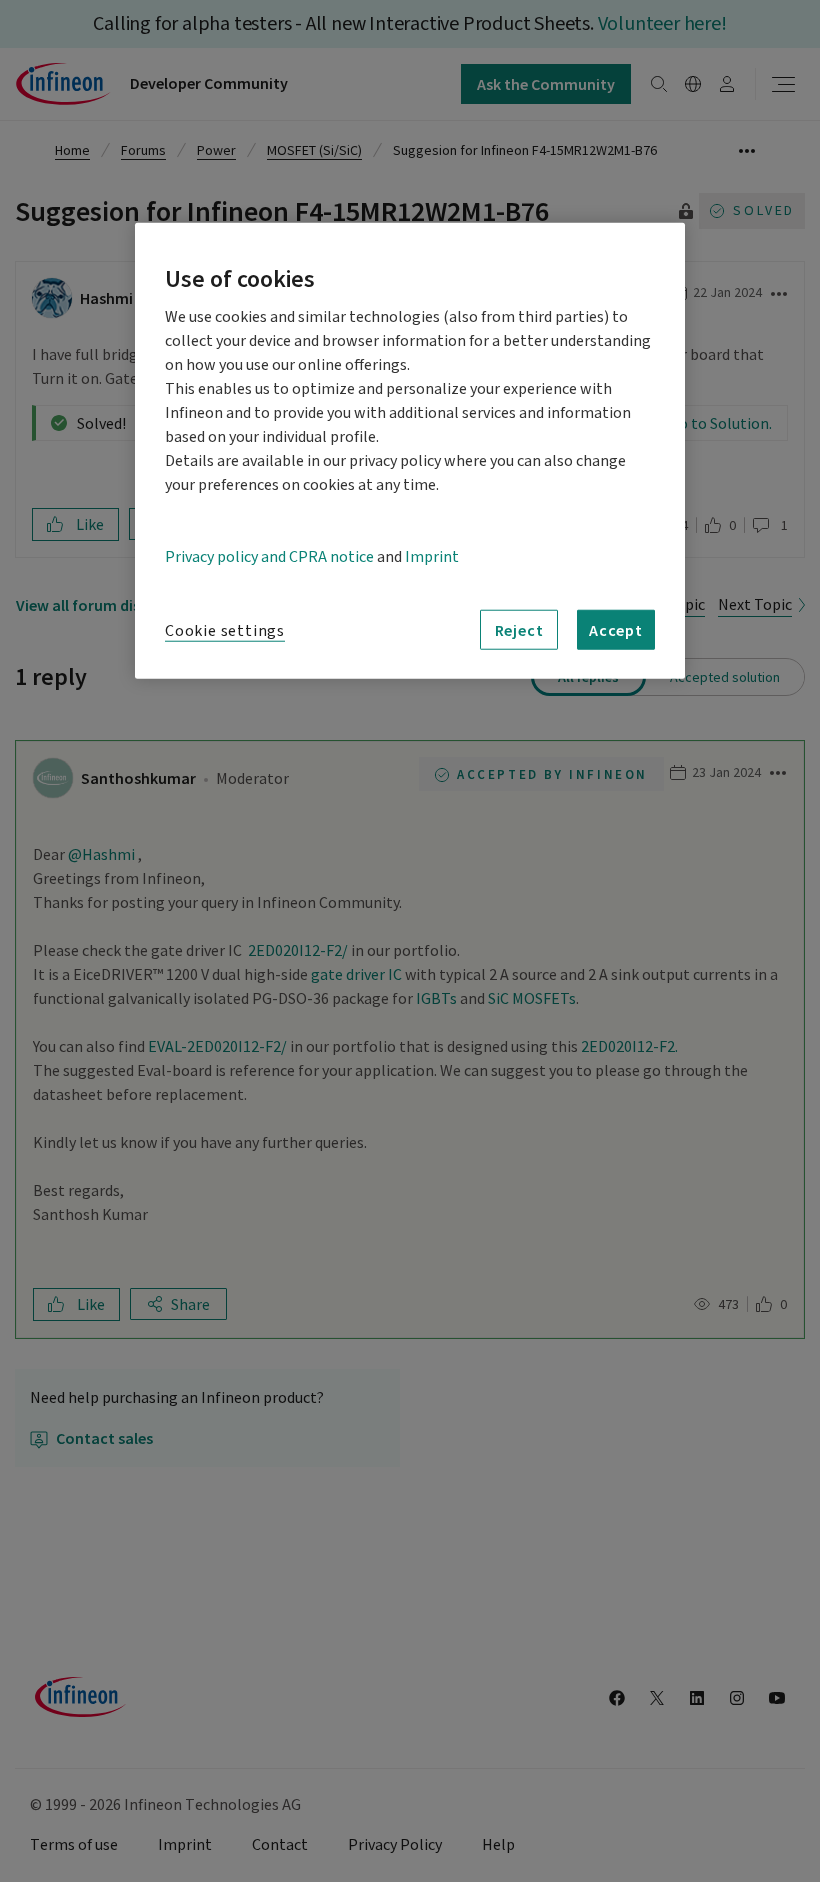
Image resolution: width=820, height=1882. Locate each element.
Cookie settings (225, 631)
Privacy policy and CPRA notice (269, 557)
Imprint (432, 557)
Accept (616, 630)
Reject (519, 630)
